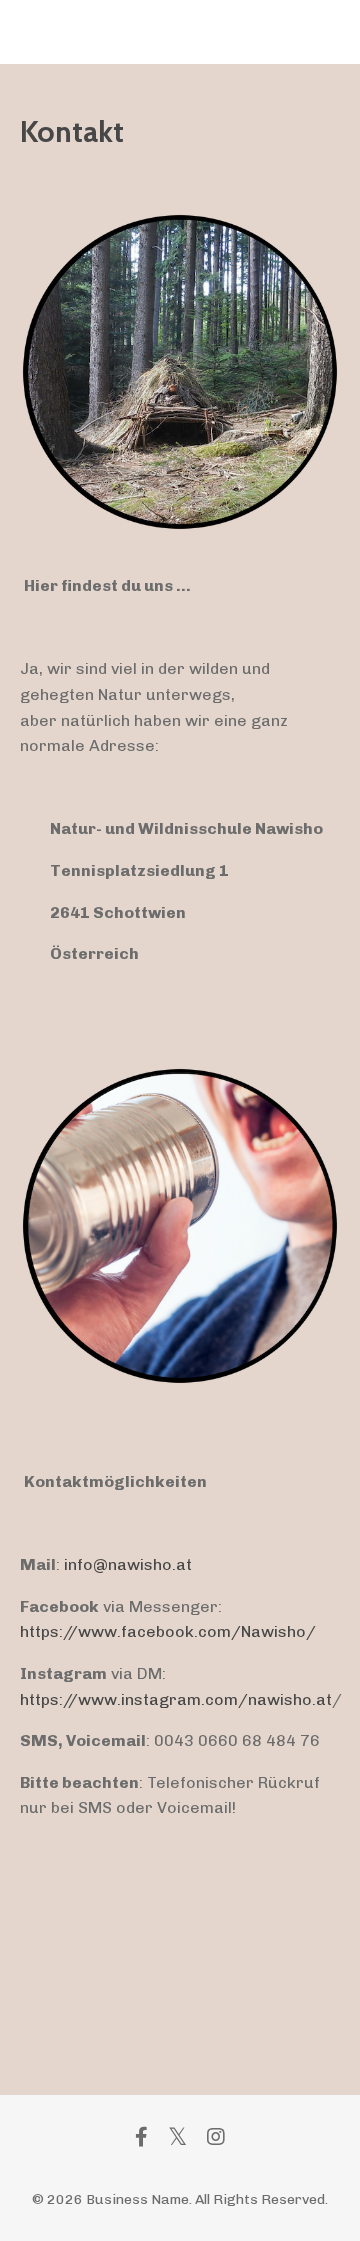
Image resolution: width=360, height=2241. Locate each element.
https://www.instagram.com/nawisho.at (176, 1699)
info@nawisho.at (128, 1564)
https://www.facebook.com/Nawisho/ (168, 1631)
